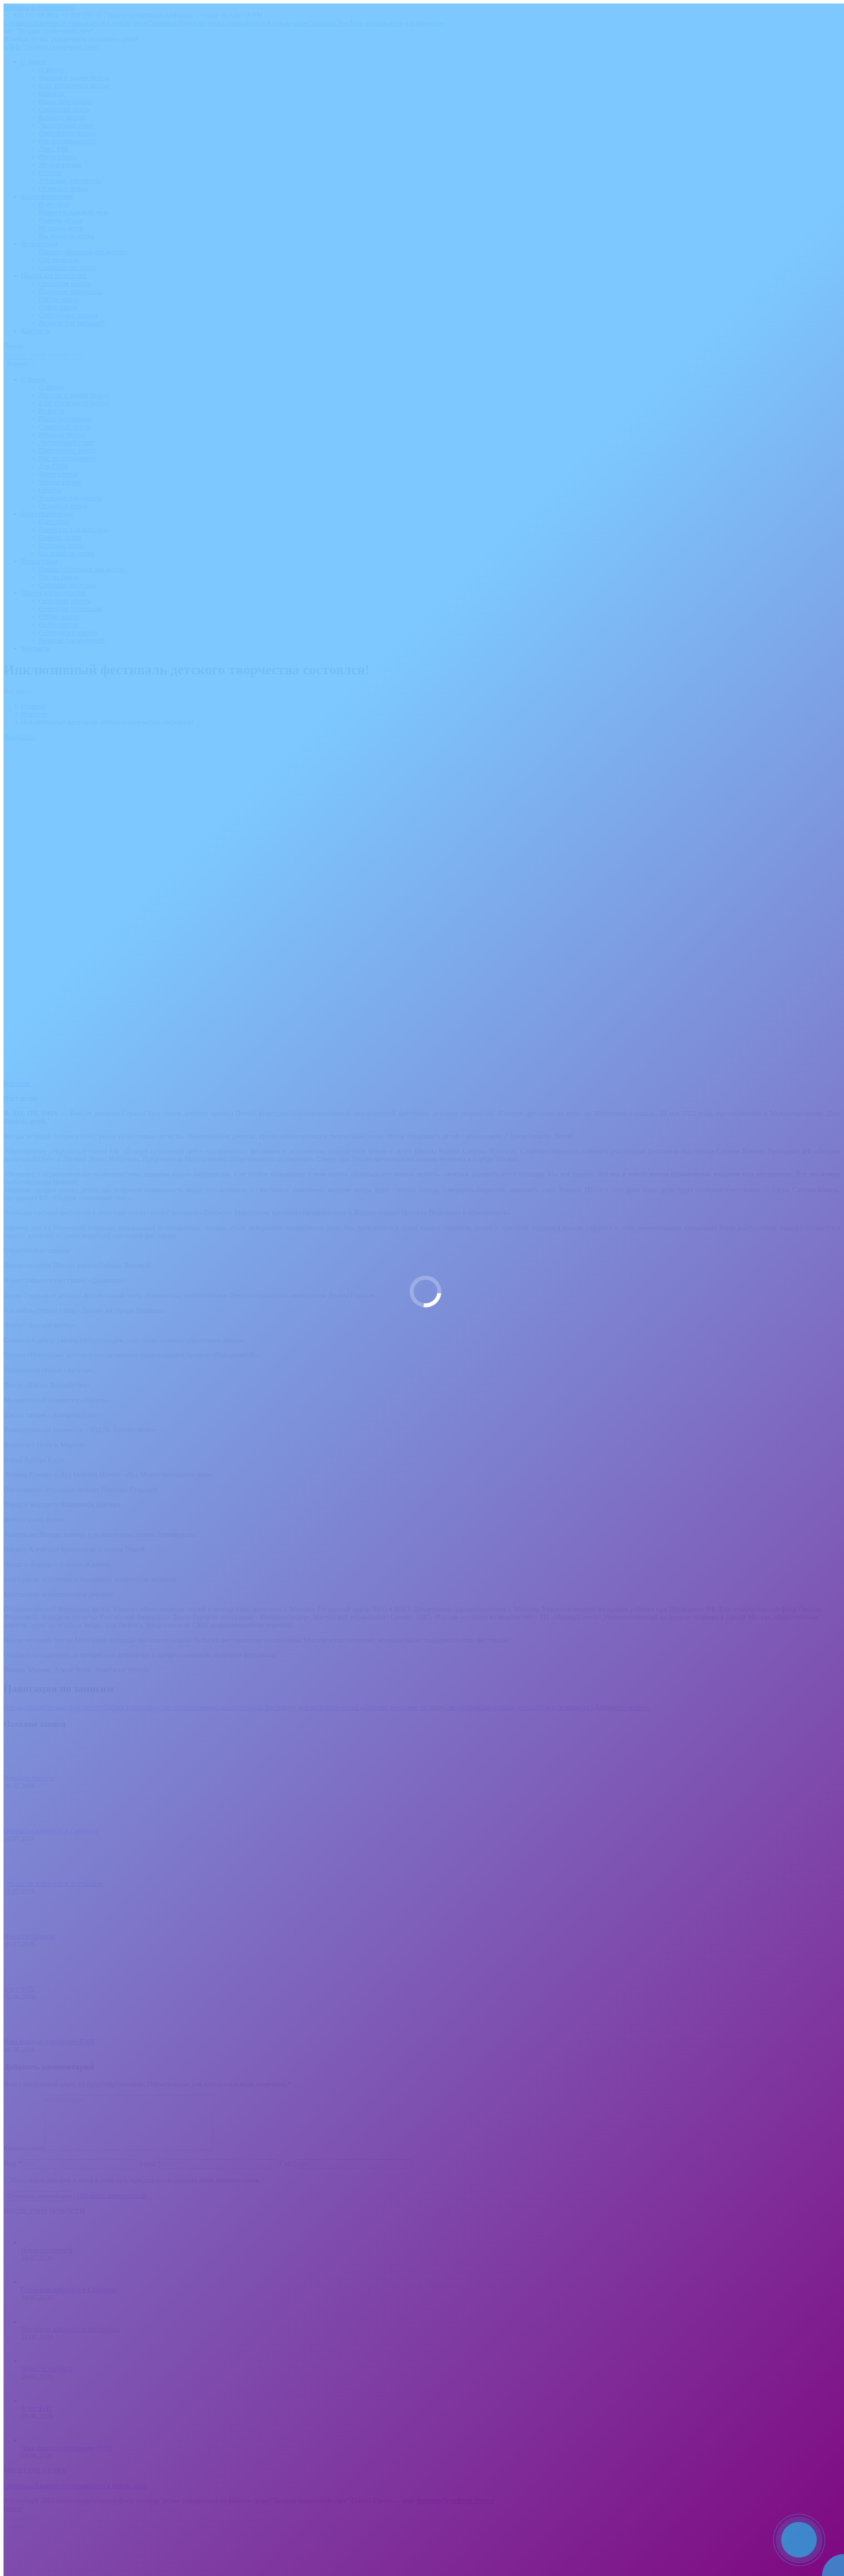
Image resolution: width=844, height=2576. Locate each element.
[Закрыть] (835, 2521)
